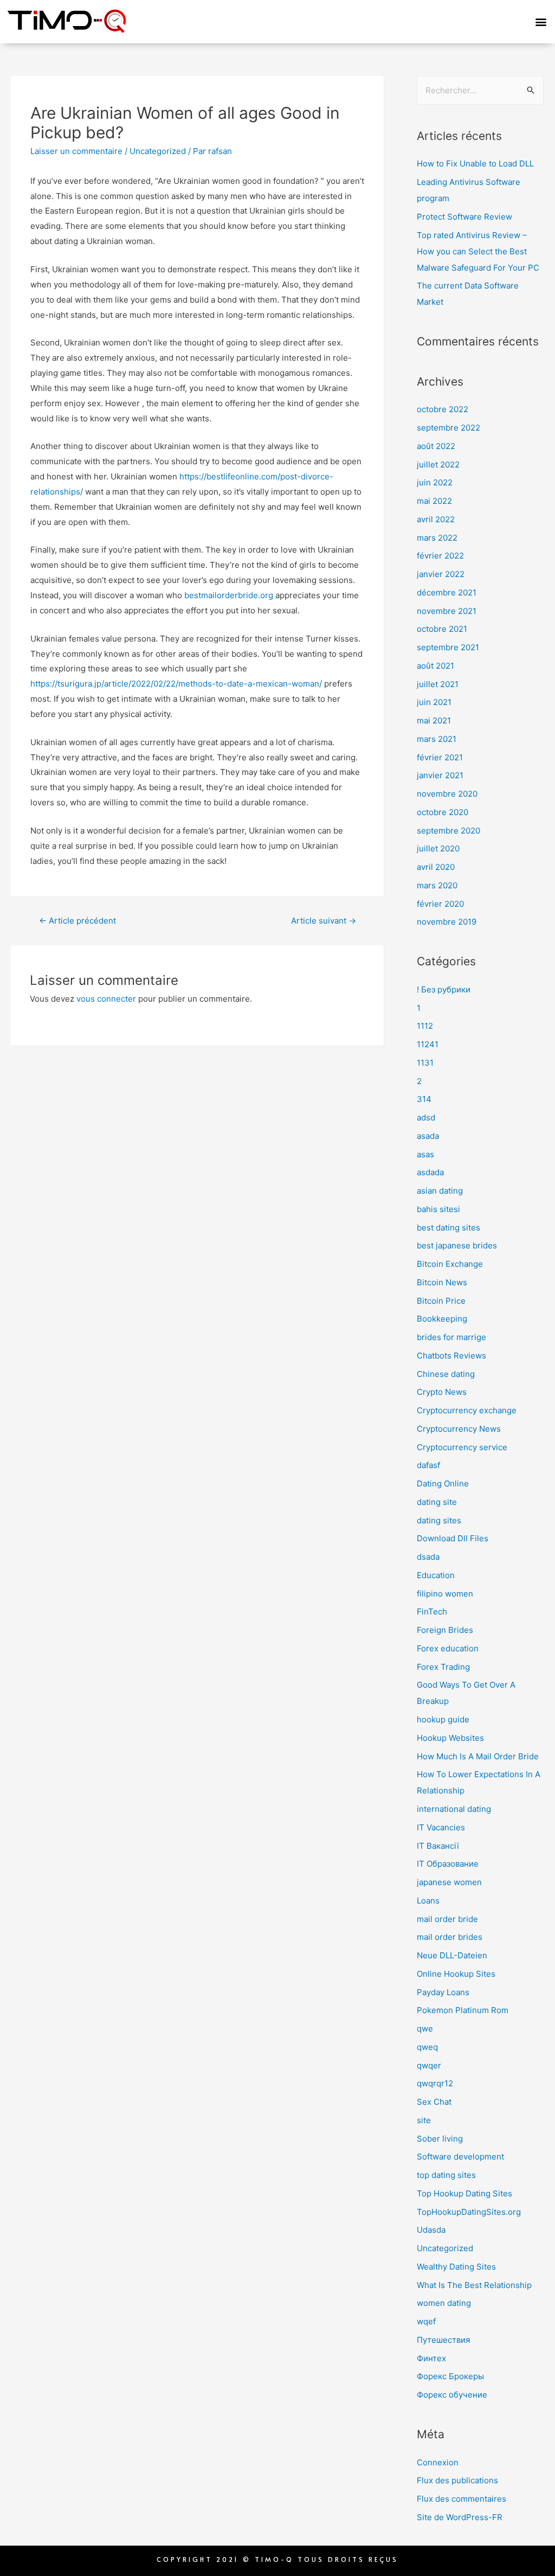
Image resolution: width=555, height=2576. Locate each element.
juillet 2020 (438, 848)
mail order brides (450, 1937)
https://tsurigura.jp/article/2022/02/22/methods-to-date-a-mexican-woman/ (176, 684)
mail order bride (447, 1919)
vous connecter (106, 999)
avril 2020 (436, 867)
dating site (437, 1502)
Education (436, 1575)
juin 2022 (435, 482)
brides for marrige (451, 1337)
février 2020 (440, 904)
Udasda (431, 2230)
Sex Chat (434, 2102)
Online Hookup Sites (456, 1974)
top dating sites (446, 2175)
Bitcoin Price (441, 1301)
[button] (541, 21)
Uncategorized (158, 151)
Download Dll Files (453, 1538)
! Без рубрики (444, 989)
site (424, 2120)
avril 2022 (436, 519)
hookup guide (443, 1719)
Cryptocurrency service (462, 1447)
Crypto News (442, 1392)
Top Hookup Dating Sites (464, 2193)
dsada (428, 1557)
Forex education (448, 1648)
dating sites (439, 1520)
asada (428, 1136)
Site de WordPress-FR (460, 2517)
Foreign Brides (445, 1630)
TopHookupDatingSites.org (469, 2212)
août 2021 (435, 666)
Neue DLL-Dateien (452, 1955)
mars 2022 (437, 538)
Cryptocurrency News (459, 1429)
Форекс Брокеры (450, 2376)
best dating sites (448, 1228)
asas (425, 1154)
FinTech (432, 1611)
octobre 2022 (443, 409)
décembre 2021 (447, 592)
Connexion (438, 2462)
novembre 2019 (447, 922)
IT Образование (448, 1864)
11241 (428, 1044)
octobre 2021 (442, 629)
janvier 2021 (440, 775)
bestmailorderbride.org (229, 595)
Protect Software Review (464, 217)
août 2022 (436, 446)
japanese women (449, 1882)
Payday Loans (443, 1992)
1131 (425, 1063)
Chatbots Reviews (451, 1356)
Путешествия (443, 2340)
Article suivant (324, 921)
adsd (426, 1117)
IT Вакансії (438, 1846)
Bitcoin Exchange (450, 1264)
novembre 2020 (447, 794)
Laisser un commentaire (76, 151)
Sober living (440, 2139)
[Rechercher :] (480, 90)
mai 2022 (434, 501)
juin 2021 (434, 702)
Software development (460, 2157)
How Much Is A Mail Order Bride (478, 1756)
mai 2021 (434, 720)
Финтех (431, 2358)
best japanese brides (457, 1245)
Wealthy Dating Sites (456, 2267)
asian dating (440, 1191)
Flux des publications (457, 2480)
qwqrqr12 (435, 2083)
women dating (444, 2303)
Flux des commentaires (462, 2499)
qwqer (429, 2065)
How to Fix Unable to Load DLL (475, 164)
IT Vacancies (441, 1827)
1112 (425, 1026)
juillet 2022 (438, 464)
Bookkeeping (442, 1319)
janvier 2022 (441, 574)
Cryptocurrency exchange (467, 1410)
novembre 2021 (447, 611)
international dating (454, 1809)
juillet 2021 (438, 684)
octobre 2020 (443, 812)
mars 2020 (437, 885)
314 (424, 1099)
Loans (428, 1901)
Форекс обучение (452, 2395)
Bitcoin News (442, 1282)
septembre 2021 (448, 647)
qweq (427, 2047)
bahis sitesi (438, 1209)
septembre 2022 (448, 428)
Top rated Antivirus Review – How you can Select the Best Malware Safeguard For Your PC (478, 251)
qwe (425, 2029)
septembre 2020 (448, 831)
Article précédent (78, 921)
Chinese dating (446, 1374)
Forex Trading (443, 1667)
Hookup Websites (450, 1738)
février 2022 (440, 556)
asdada (430, 1172)
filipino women (445, 1594)
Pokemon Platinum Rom (463, 2010)
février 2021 (440, 757)
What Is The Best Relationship (474, 2285)
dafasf (428, 1465)
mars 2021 (437, 739)
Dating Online (443, 1484)
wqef (426, 2321)
